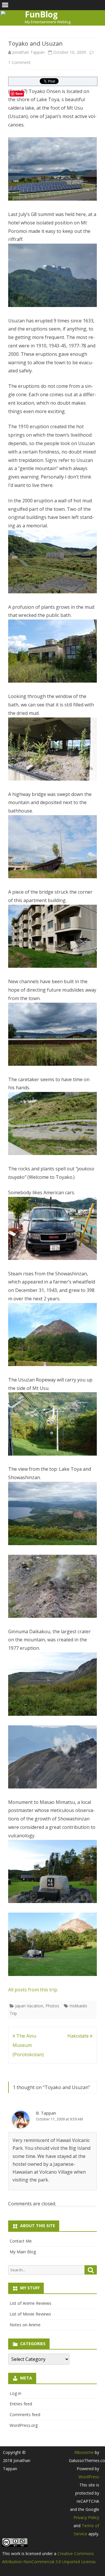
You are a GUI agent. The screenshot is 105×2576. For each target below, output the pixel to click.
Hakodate (79, 2036)
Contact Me (21, 2241)
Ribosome (84, 2452)
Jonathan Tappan (28, 52)
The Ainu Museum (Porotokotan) (28, 2045)
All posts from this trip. (33, 1990)
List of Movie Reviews (30, 2314)
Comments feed (25, 2415)
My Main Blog (23, 2252)
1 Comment (19, 62)
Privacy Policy (86, 2517)
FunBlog (41, 14)
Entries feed (21, 2404)
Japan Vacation (29, 2006)
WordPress (89, 2477)
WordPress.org (24, 2425)
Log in (15, 2393)
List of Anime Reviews (30, 2303)
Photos (52, 2006)
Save (19, 93)
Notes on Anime (25, 2325)
